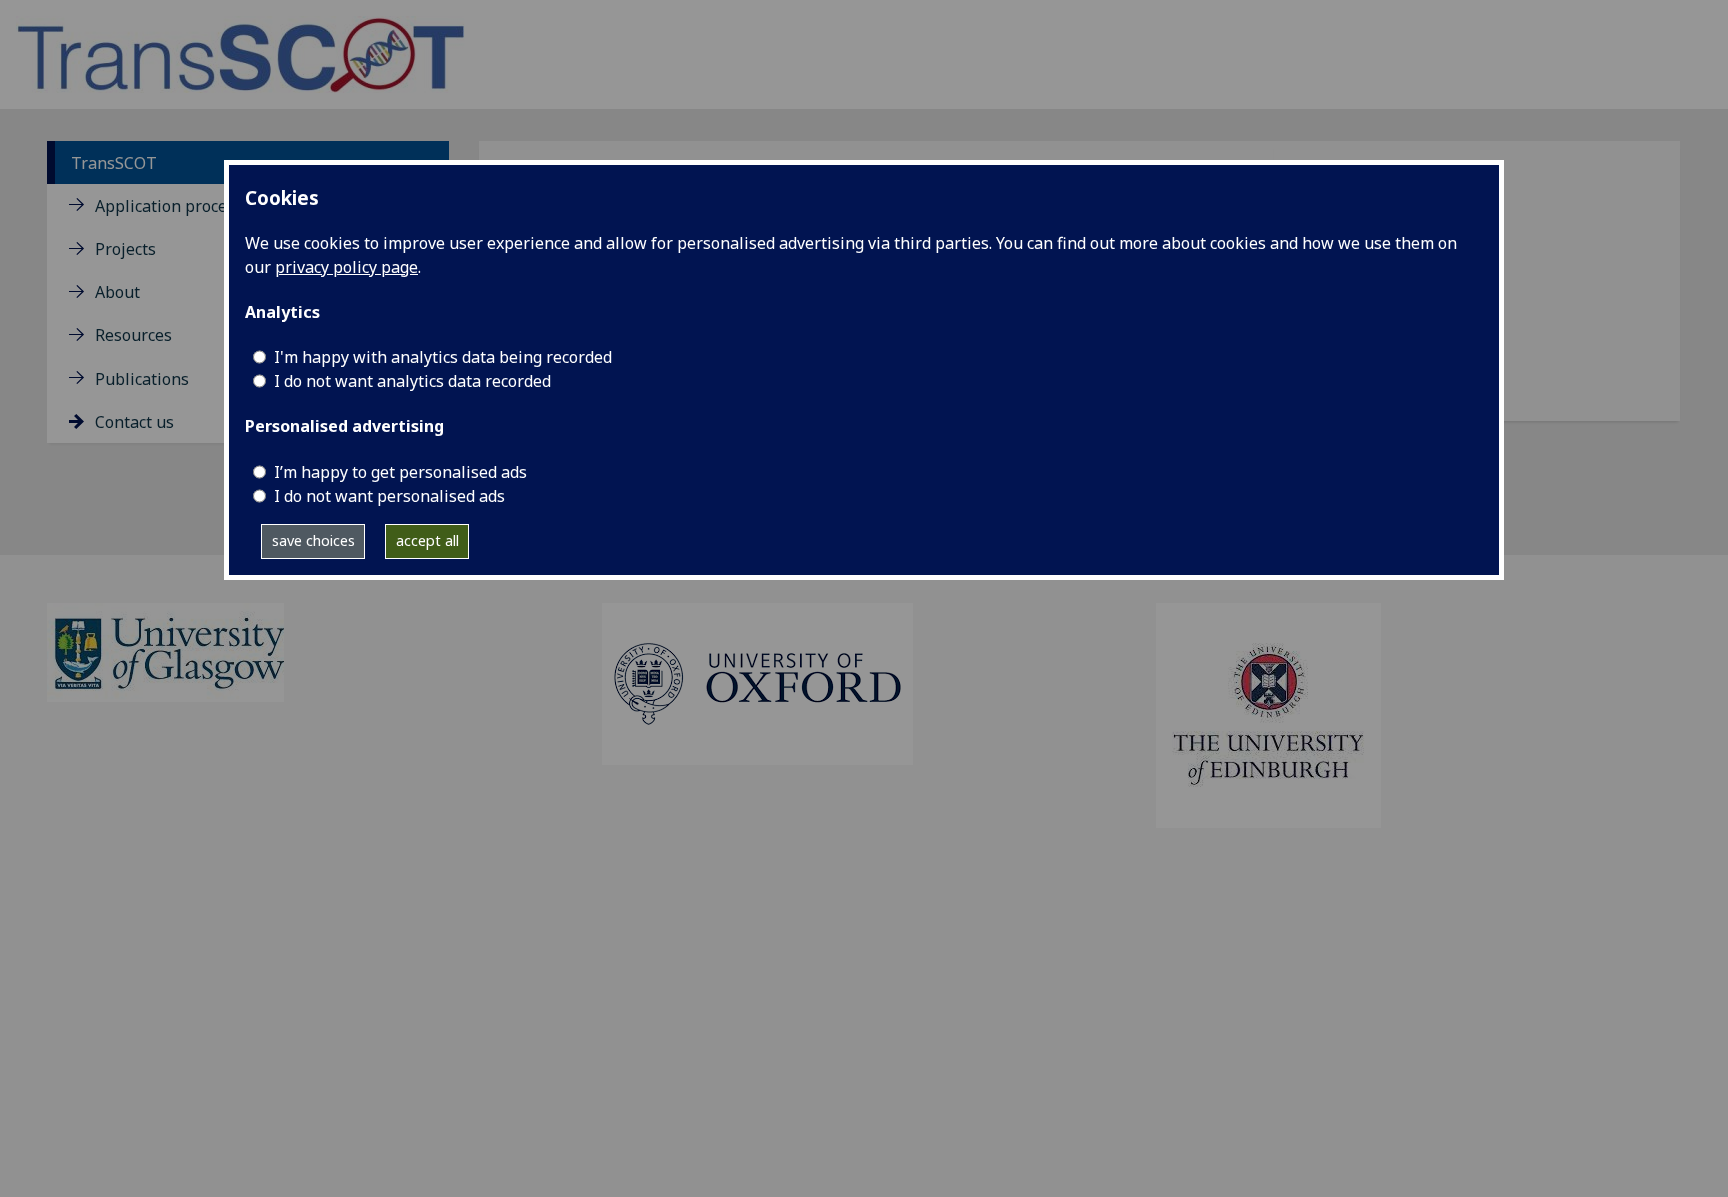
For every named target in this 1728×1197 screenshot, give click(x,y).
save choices (313, 540)
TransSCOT (114, 163)
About (117, 292)
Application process (169, 206)
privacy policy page (346, 267)
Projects (125, 249)
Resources (133, 335)
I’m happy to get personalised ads (400, 472)
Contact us (134, 422)
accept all (427, 540)
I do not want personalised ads (389, 496)
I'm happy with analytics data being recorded (443, 357)
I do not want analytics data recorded (412, 381)
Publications (142, 379)
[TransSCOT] (241, 53)
